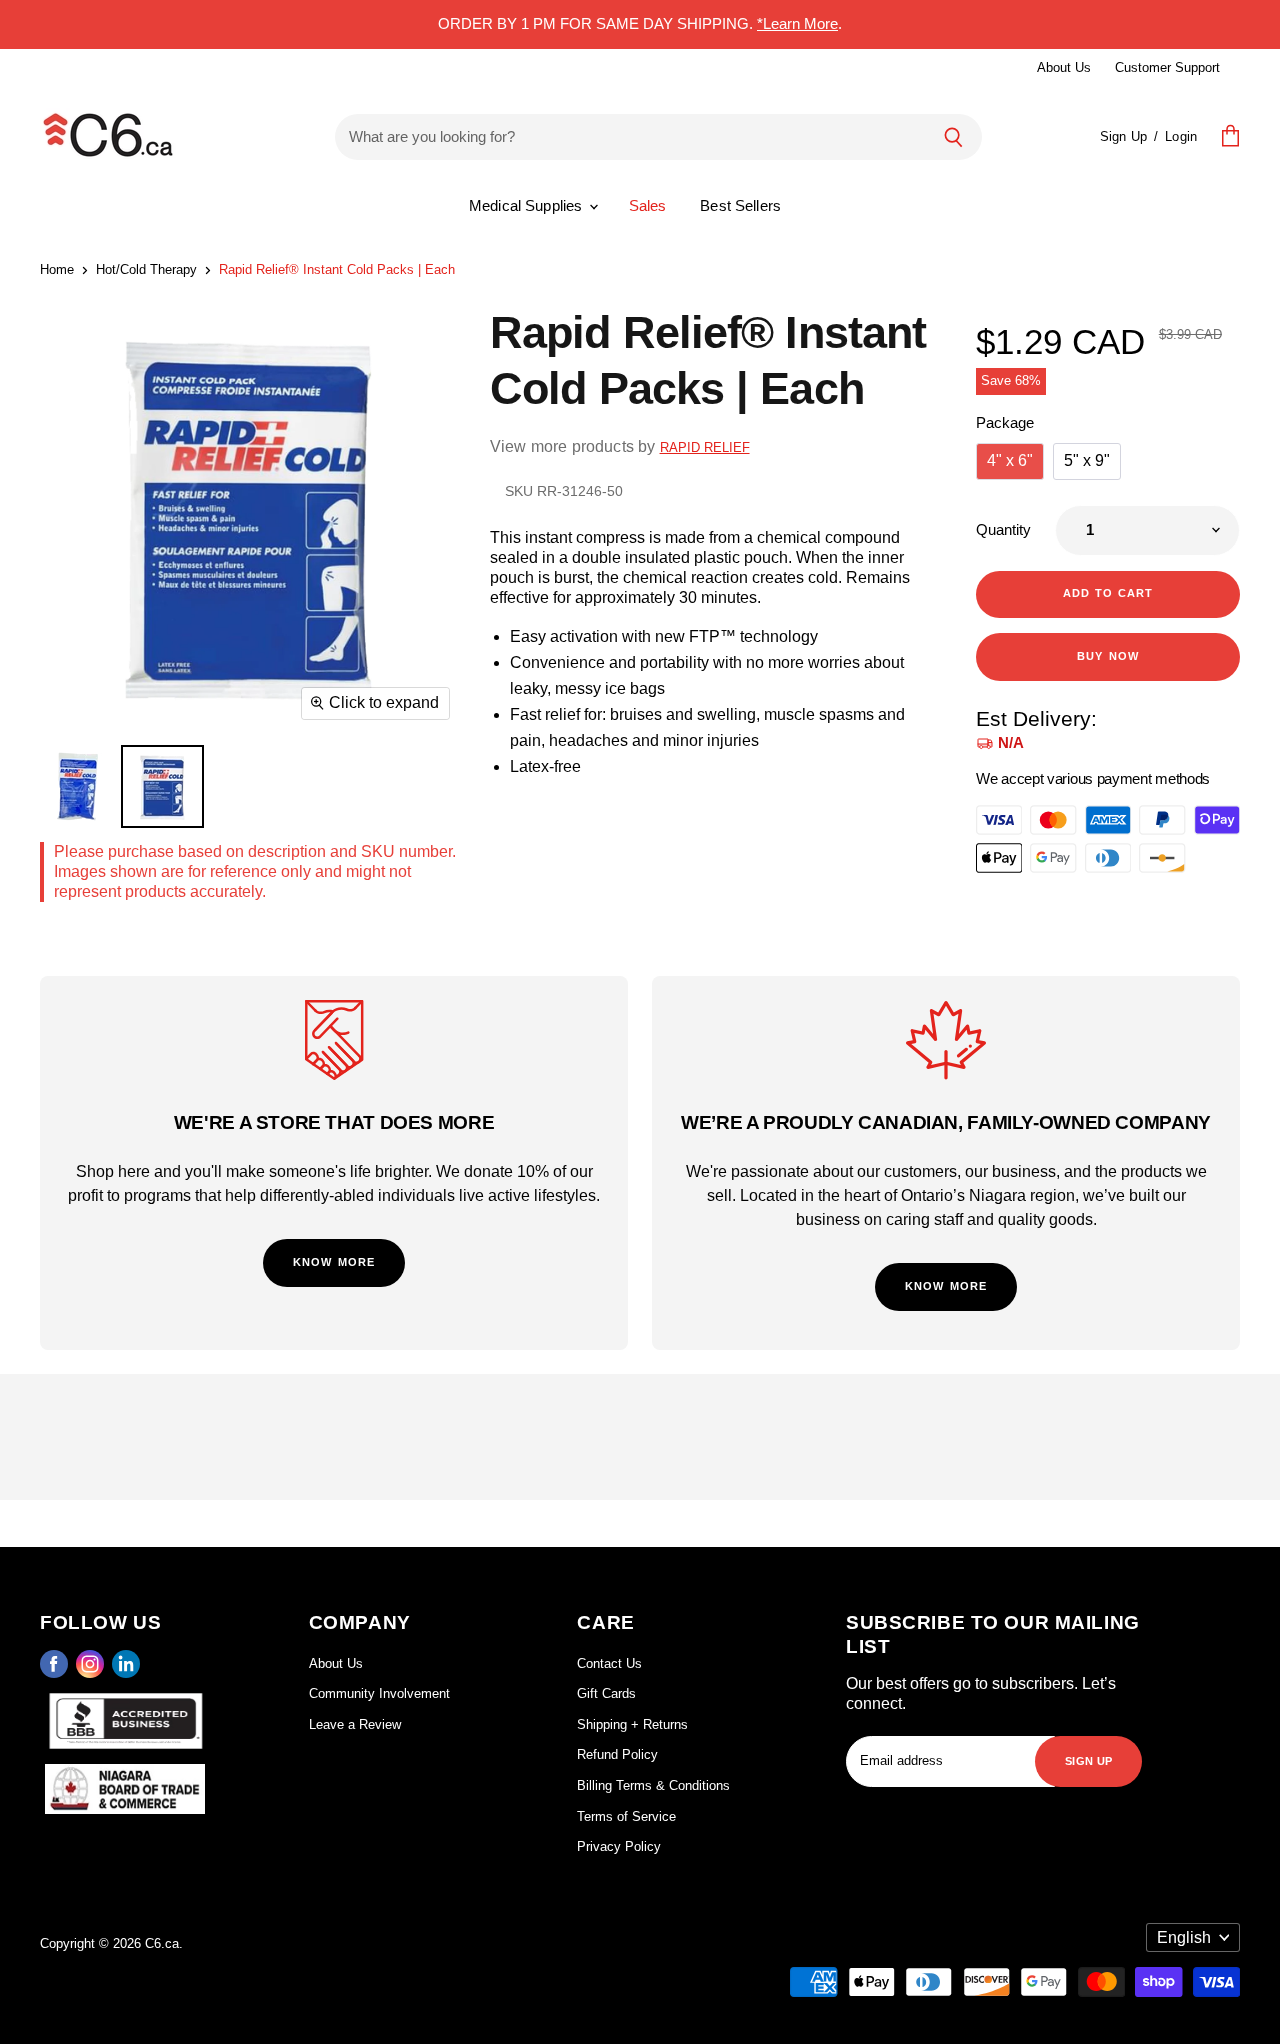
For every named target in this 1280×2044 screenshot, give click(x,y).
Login (1181, 136)
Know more (334, 1260)
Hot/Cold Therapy (146, 269)
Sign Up (1123, 136)
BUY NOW (1108, 654)
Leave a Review (355, 1724)
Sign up (1088, 1759)
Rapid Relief (705, 447)
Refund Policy (617, 1754)
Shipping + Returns (632, 1724)
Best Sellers (740, 205)
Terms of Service (626, 1816)
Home (57, 269)
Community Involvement (379, 1693)
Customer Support (1167, 67)
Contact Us (609, 1663)
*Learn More (797, 23)
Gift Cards (606, 1693)
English (1184, 1937)
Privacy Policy (619, 1846)
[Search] (953, 137)
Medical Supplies (528, 205)
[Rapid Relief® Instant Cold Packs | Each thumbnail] (77, 786)
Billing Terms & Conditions (653, 1785)
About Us (1064, 67)
